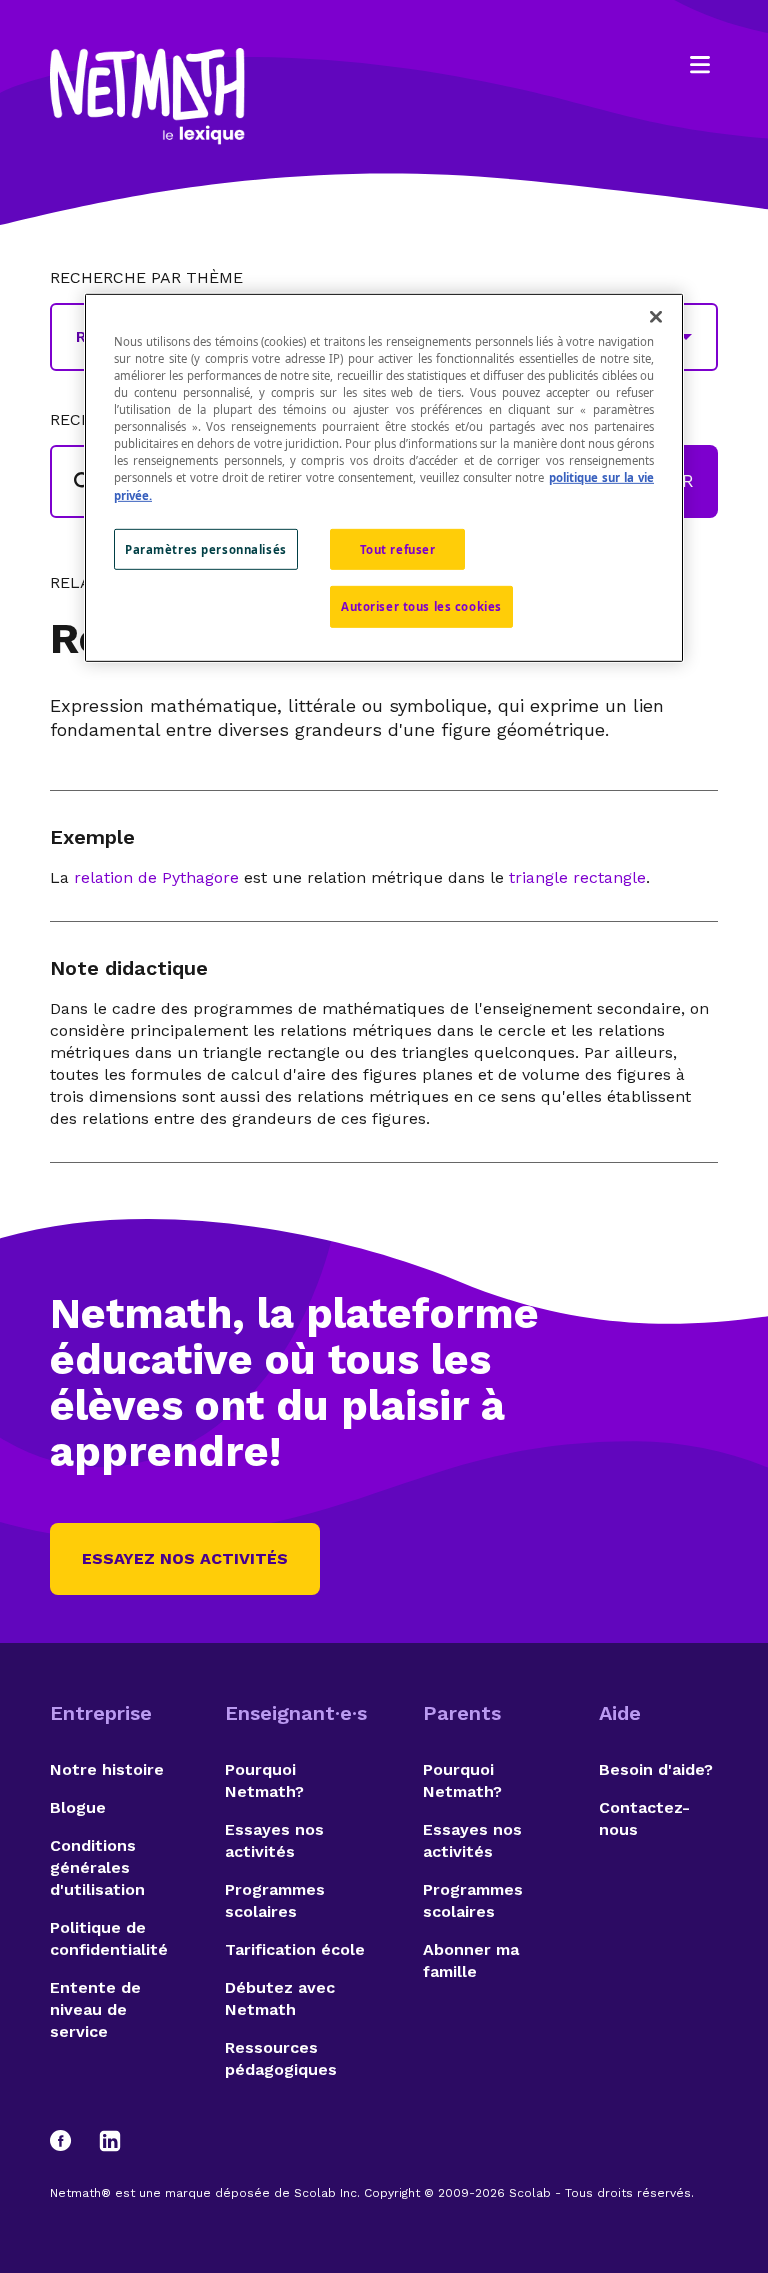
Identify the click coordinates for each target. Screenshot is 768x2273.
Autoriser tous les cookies (421, 606)
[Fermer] (656, 317)
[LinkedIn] (110, 2141)
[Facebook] (70, 2141)
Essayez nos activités (185, 1558)
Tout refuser (398, 548)
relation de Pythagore (156, 877)
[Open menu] (700, 65)
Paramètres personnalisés (206, 548)
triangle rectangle (577, 877)
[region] (384, 478)
